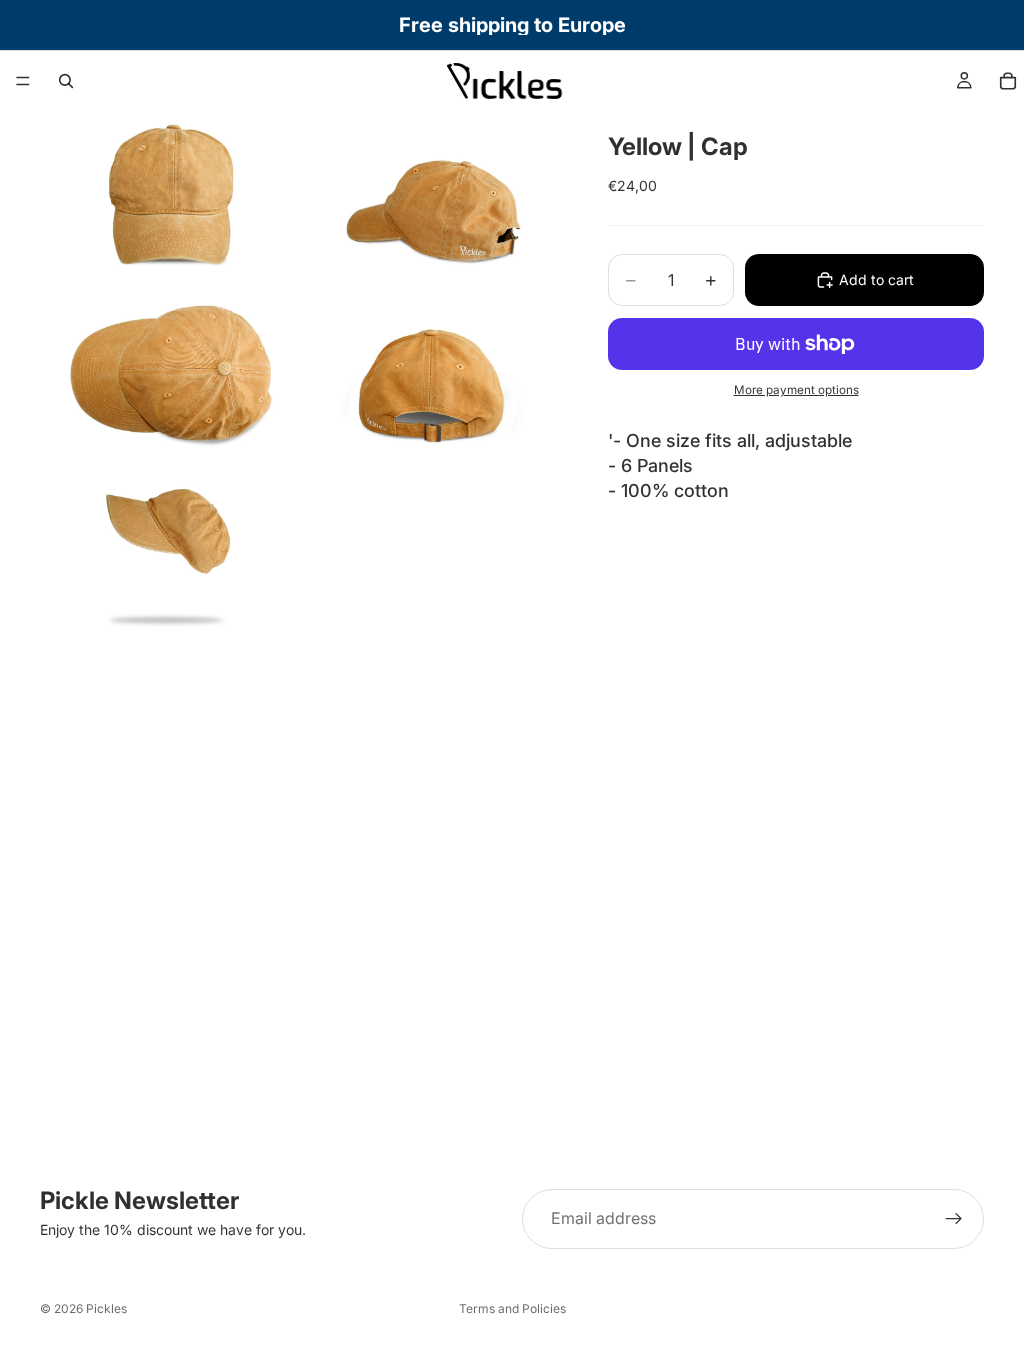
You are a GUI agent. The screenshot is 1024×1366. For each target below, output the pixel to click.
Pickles (106, 1308)
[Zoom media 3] (169, 373)
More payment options (796, 390)
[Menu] (23, 81)
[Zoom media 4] (431, 373)
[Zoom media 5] (169, 549)
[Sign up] (954, 1219)
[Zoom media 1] (169, 197)
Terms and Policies (512, 1308)
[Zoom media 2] (431, 197)
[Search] (66, 81)
